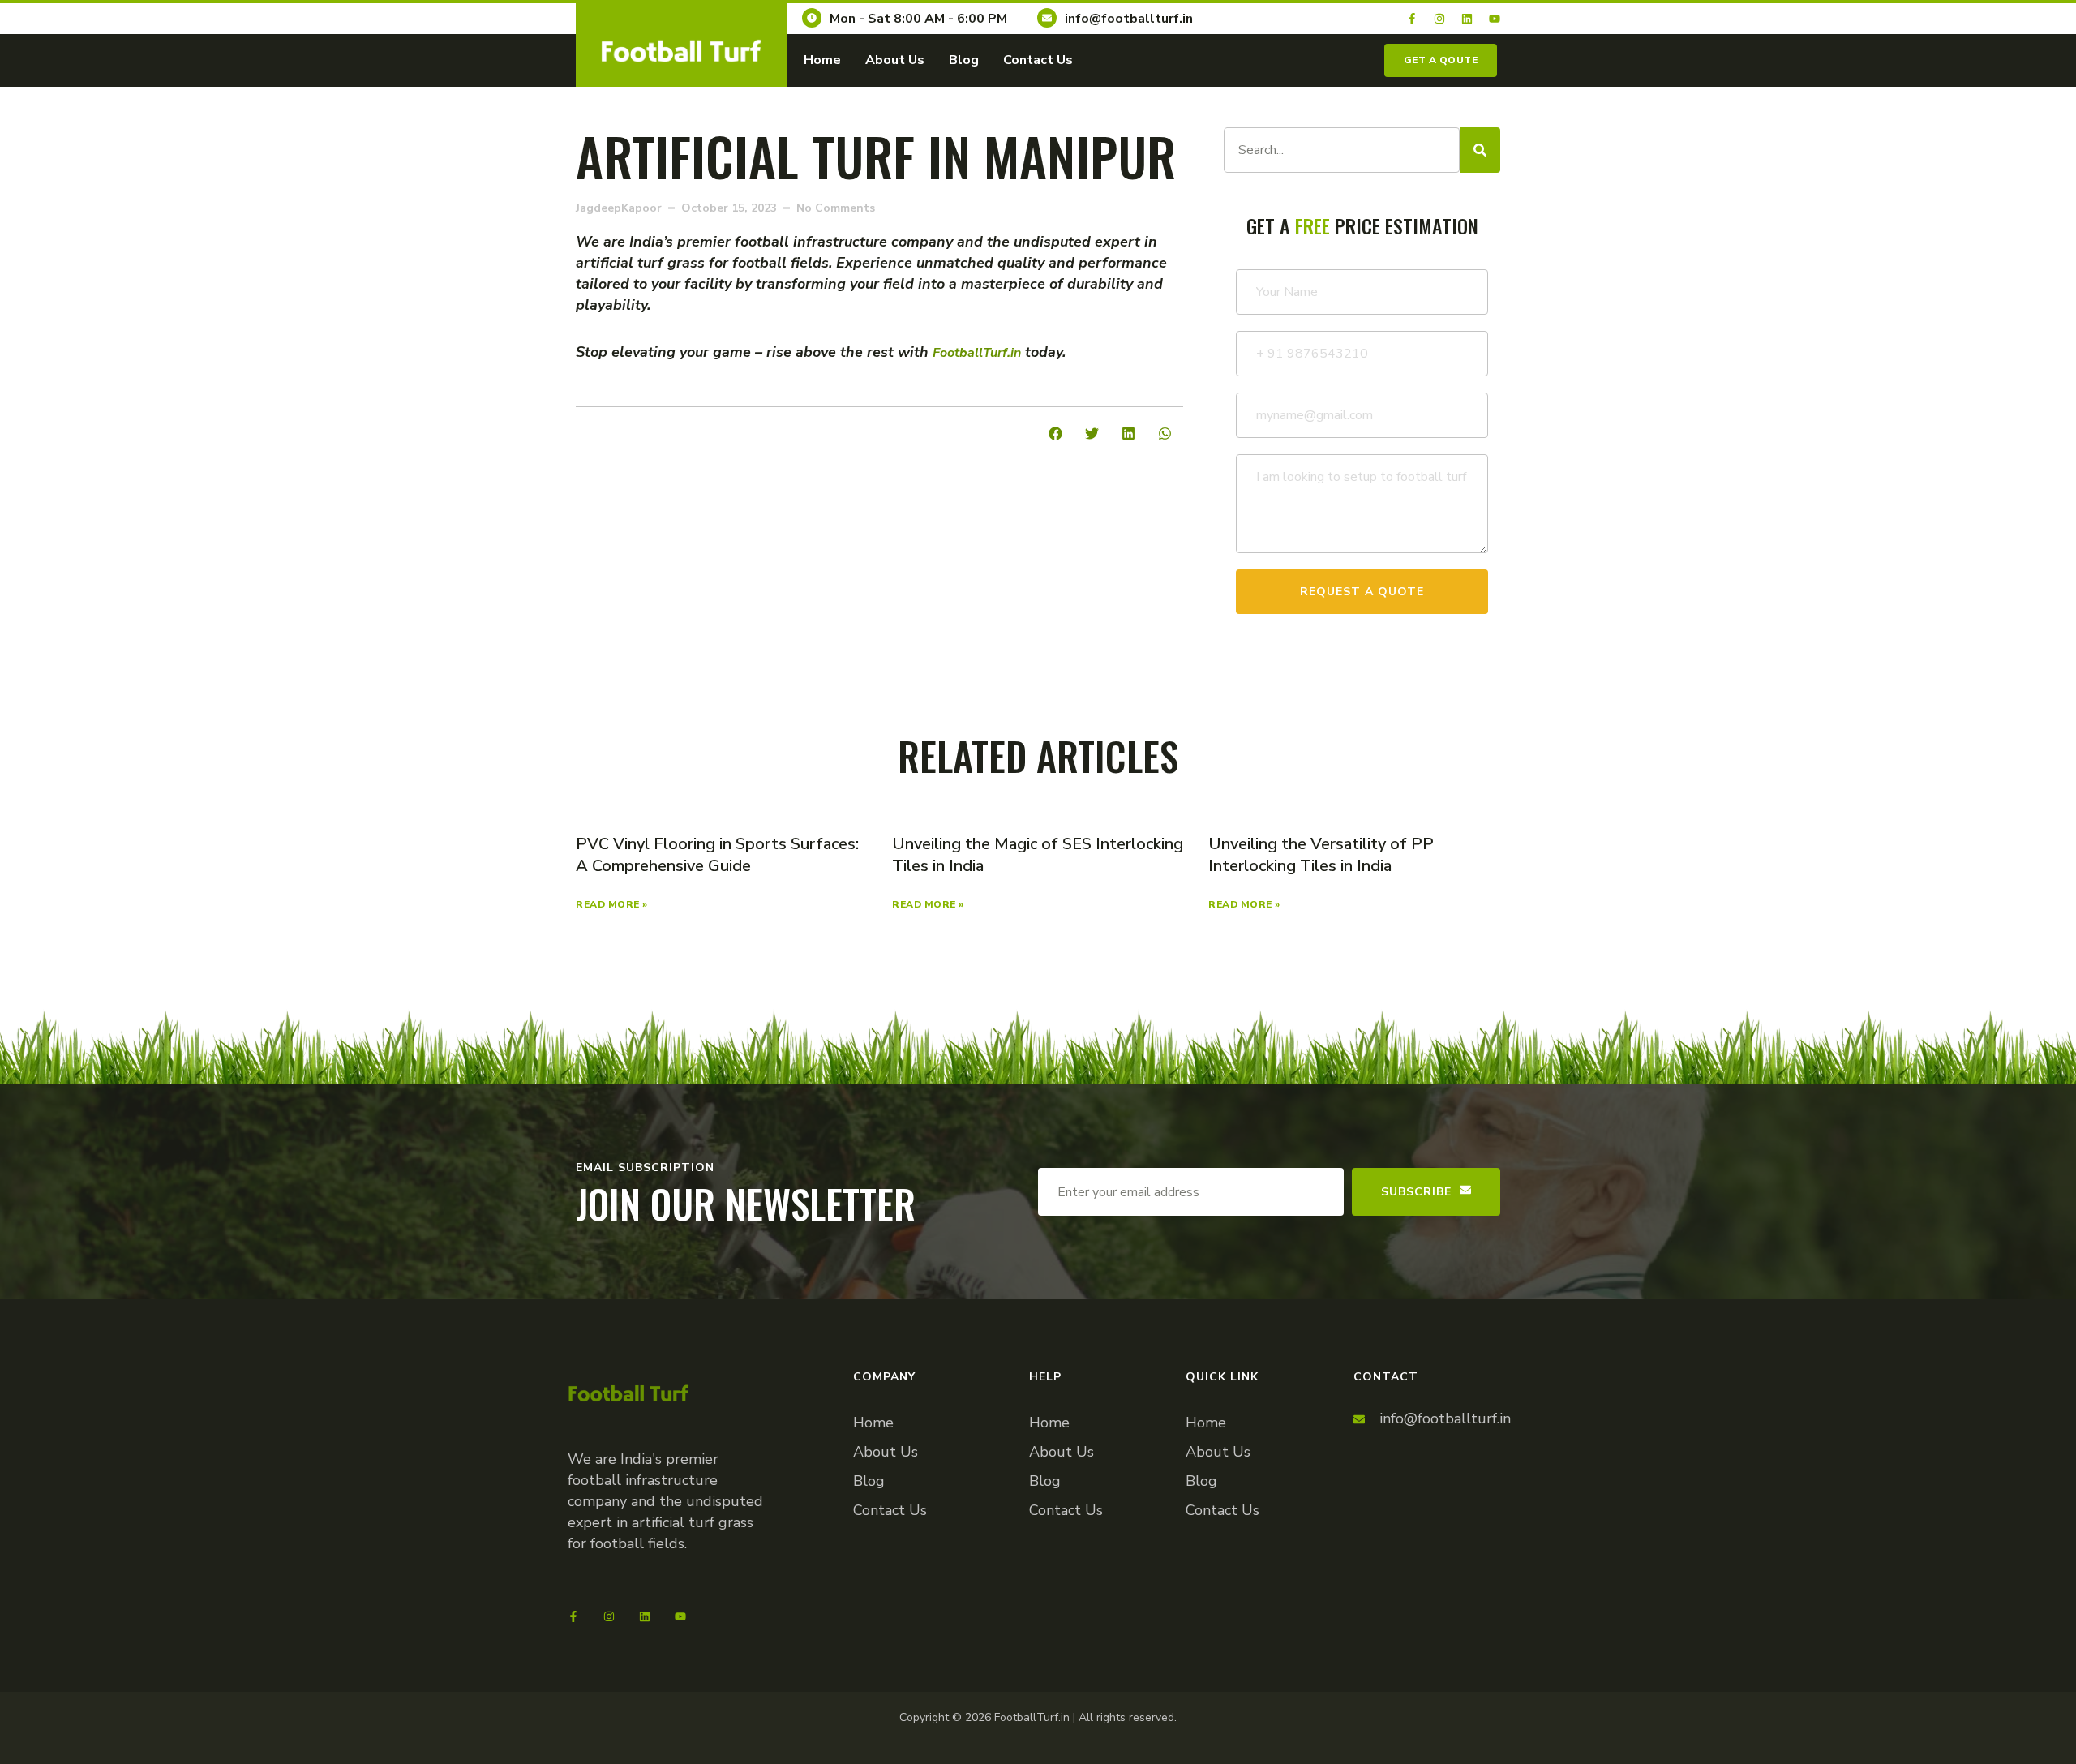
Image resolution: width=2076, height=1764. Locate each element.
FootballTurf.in (977, 353)
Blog (964, 60)
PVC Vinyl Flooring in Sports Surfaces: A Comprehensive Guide (717, 855)
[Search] (1480, 150)
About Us (895, 60)
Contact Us (1038, 60)
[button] (1055, 433)
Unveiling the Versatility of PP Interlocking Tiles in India (1321, 855)
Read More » (612, 904)
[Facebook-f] (1412, 19)
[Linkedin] (1467, 19)
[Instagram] (1439, 19)
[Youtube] (1495, 19)
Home (822, 60)
